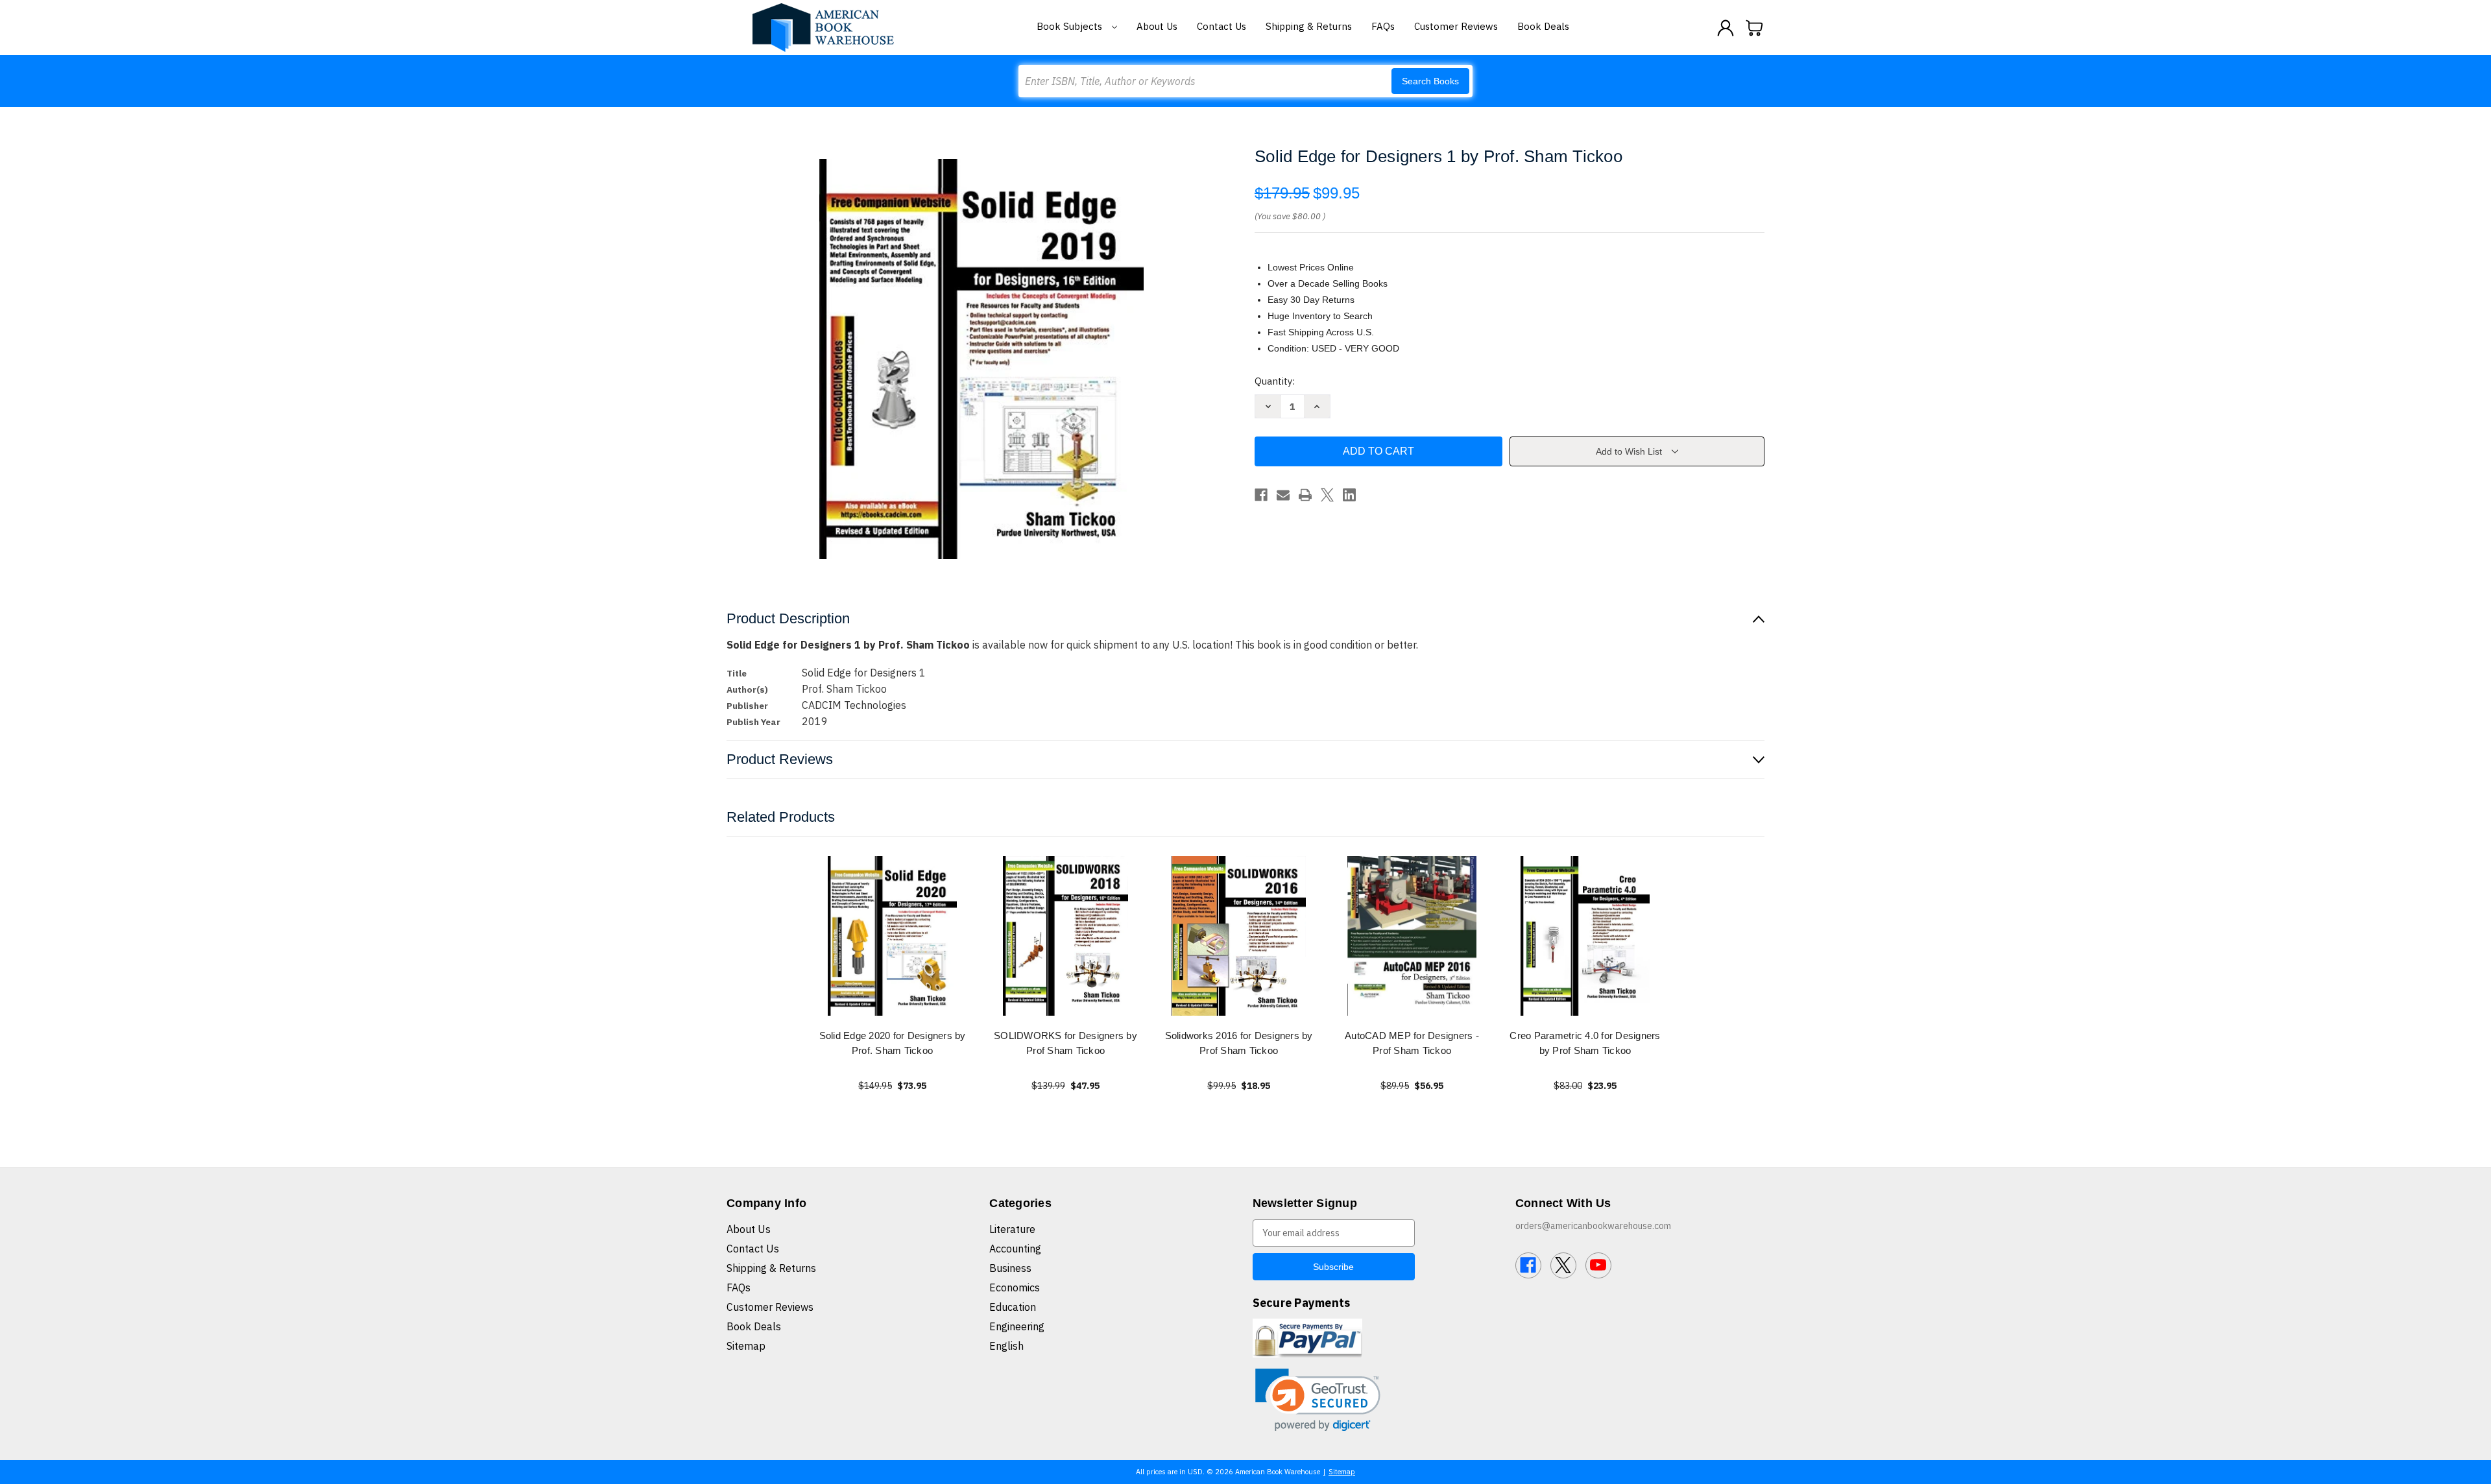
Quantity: (1275, 381)
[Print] (1305, 495)
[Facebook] (1261, 495)
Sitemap (746, 1346)
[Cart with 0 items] (1755, 28)
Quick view (893, 936)
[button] (1318, 1400)
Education (1013, 1307)
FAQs (1383, 26)
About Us (1157, 26)
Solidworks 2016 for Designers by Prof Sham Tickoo (1239, 1043)
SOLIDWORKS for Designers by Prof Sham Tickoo (1065, 1043)
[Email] (1283, 495)
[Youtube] (1598, 1265)
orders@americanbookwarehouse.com (1593, 1226)
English (1006, 1346)
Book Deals (1543, 26)
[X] (1327, 495)
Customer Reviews (1456, 26)
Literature (1012, 1229)
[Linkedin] (1349, 495)
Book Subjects (1071, 26)
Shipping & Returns (1309, 26)
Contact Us (1221, 26)
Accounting (1015, 1249)
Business (1010, 1268)
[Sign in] (1726, 28)
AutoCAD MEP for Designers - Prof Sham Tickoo (1412, 1043)
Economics (1015, 1287)
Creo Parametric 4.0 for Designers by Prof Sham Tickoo (1585, 1043)
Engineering (1017, 1326)
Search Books (1430, 81)
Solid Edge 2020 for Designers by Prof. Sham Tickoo (893, 1043)
